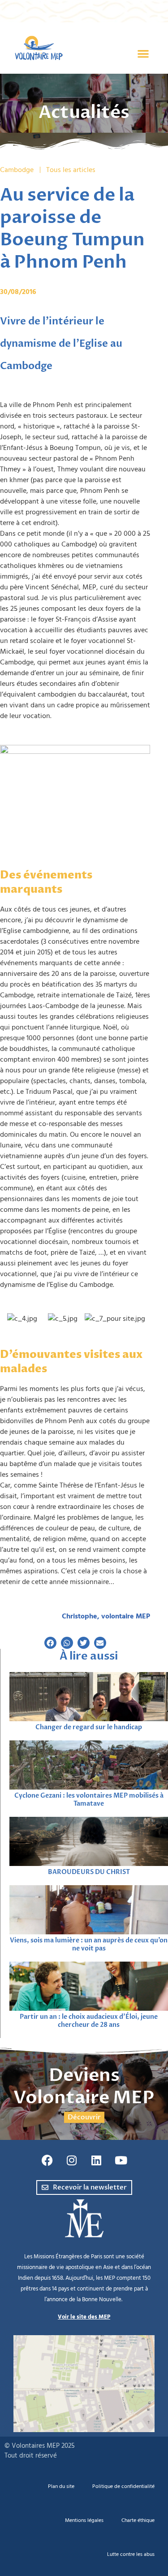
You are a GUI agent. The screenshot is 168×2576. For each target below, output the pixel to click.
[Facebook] (47, 2160)
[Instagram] (72, 2160)
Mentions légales (84, 2520)
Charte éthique (138, 2520)
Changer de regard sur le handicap (89, 1727)
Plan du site (61, 2486)
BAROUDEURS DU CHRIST (89, 1872)
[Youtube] (121, 2160)
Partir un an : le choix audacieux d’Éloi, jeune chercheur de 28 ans (89, 2021)
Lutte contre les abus (131, 2554)
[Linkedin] (96, 2160)
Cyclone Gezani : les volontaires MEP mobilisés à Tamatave (89, 1800)
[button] (144, 54)
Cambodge (17, 170)
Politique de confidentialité (123, 2486)
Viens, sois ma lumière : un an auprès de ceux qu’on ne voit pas (89, 1944)
